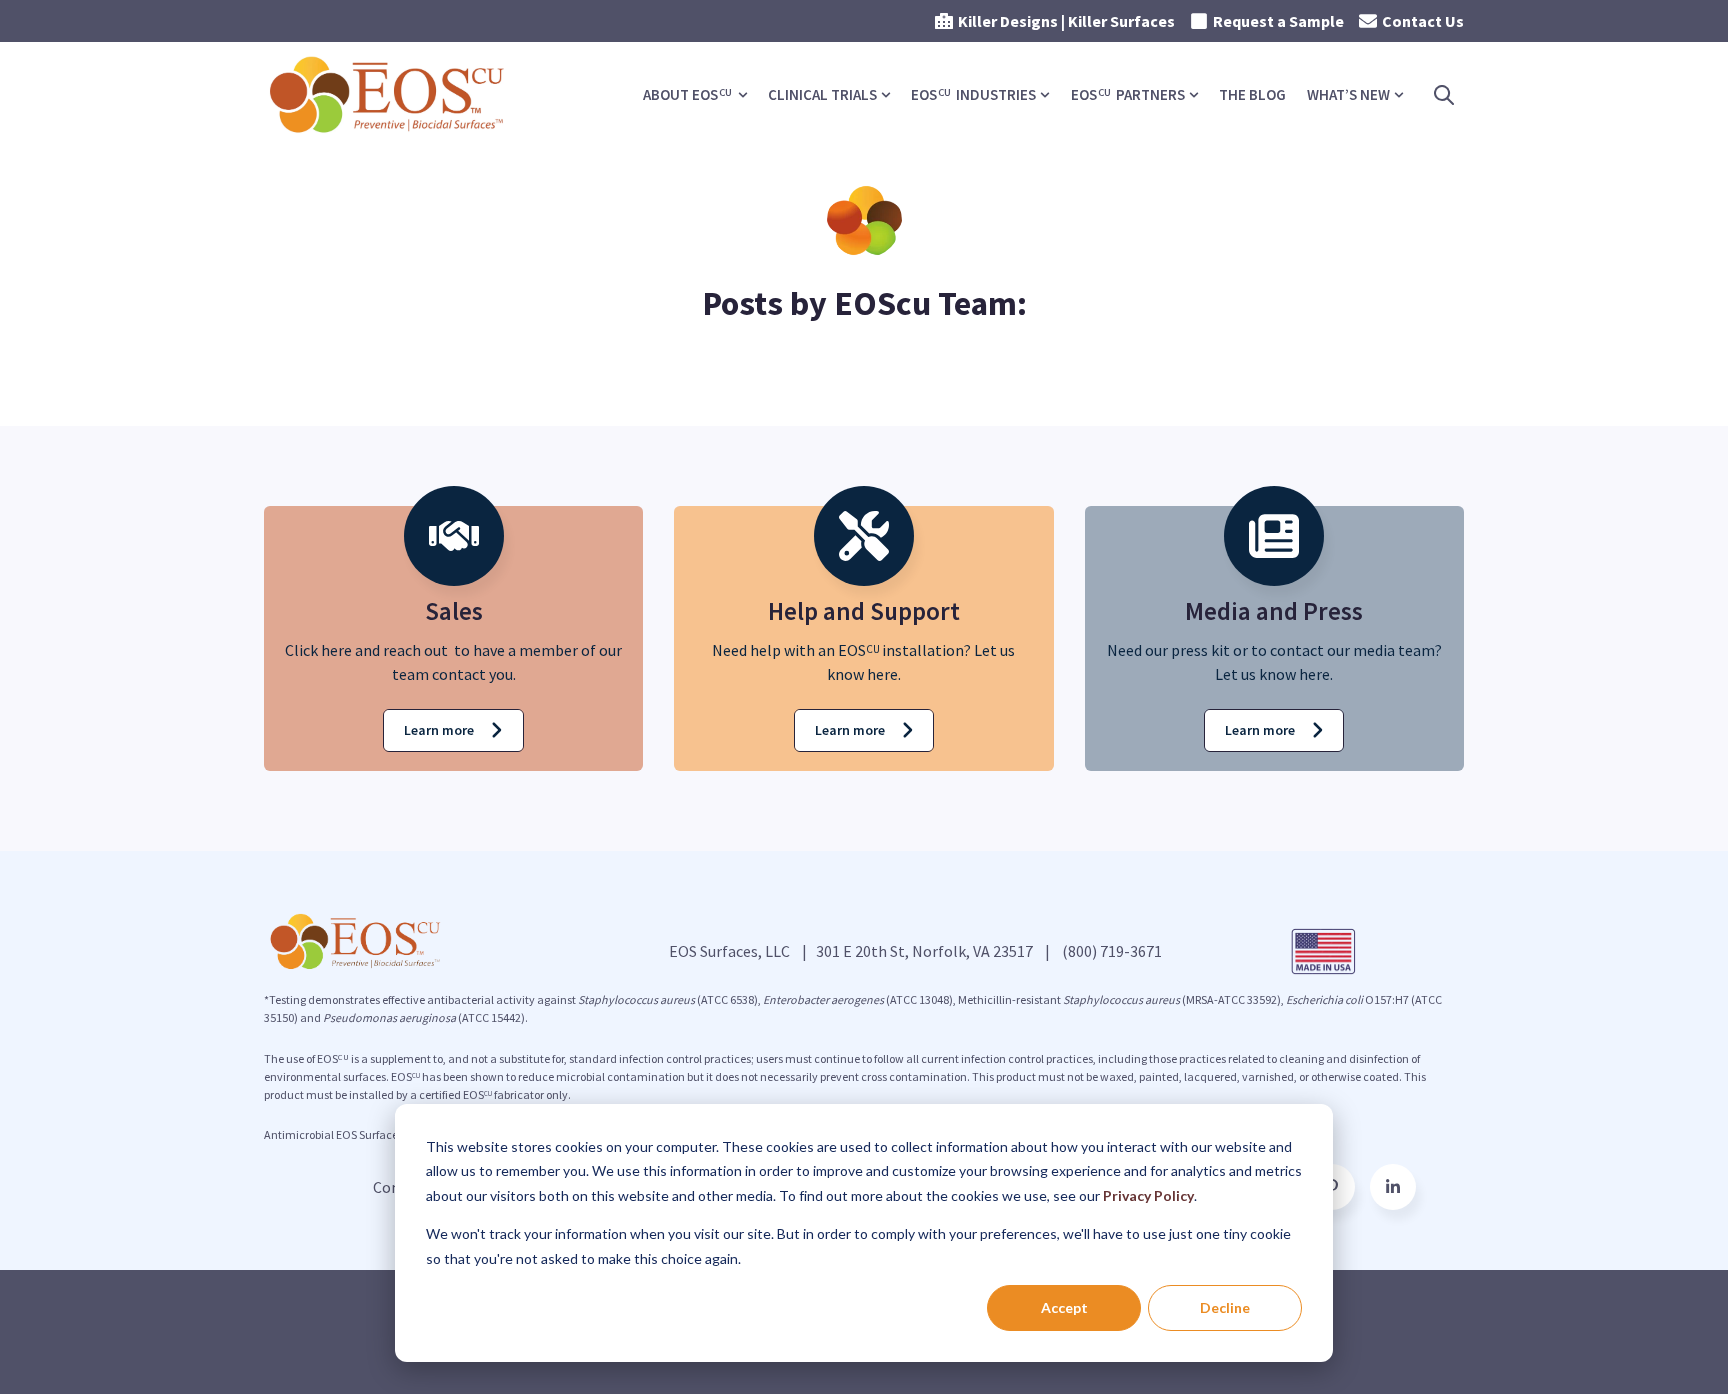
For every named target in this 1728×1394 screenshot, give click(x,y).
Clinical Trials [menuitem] (822, 94)
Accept (1064, 1307)
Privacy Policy (1148, 1195)
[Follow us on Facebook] (1393, 1187)
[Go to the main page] (389, 95)
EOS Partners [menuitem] (1128, 94)
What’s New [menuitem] (1348, 94)
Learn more (439, 730)
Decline (1225, 1307)
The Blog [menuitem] (1252, 94)
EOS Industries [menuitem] (973, 94)
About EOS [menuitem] (687, 94)
